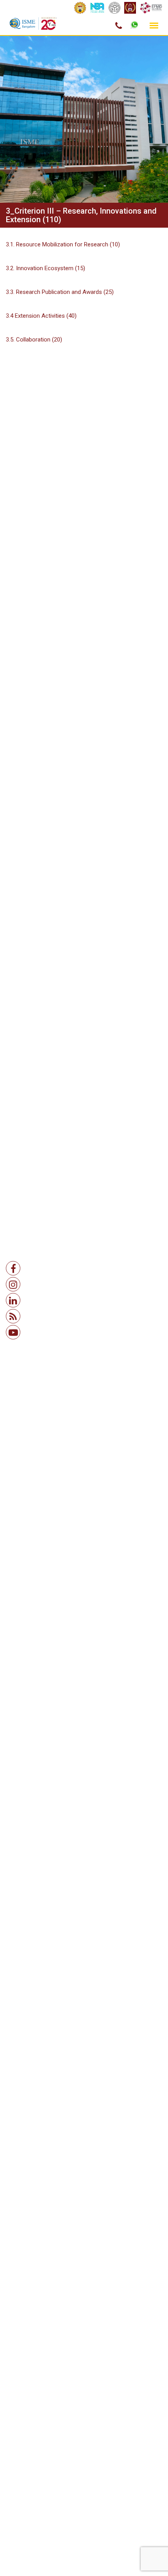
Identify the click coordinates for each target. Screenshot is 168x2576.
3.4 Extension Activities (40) (41, 316)
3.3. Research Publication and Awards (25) (60, 292)
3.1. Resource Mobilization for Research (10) (63, 244)
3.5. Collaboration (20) (34, 340)
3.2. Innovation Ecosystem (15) (46, 268)
